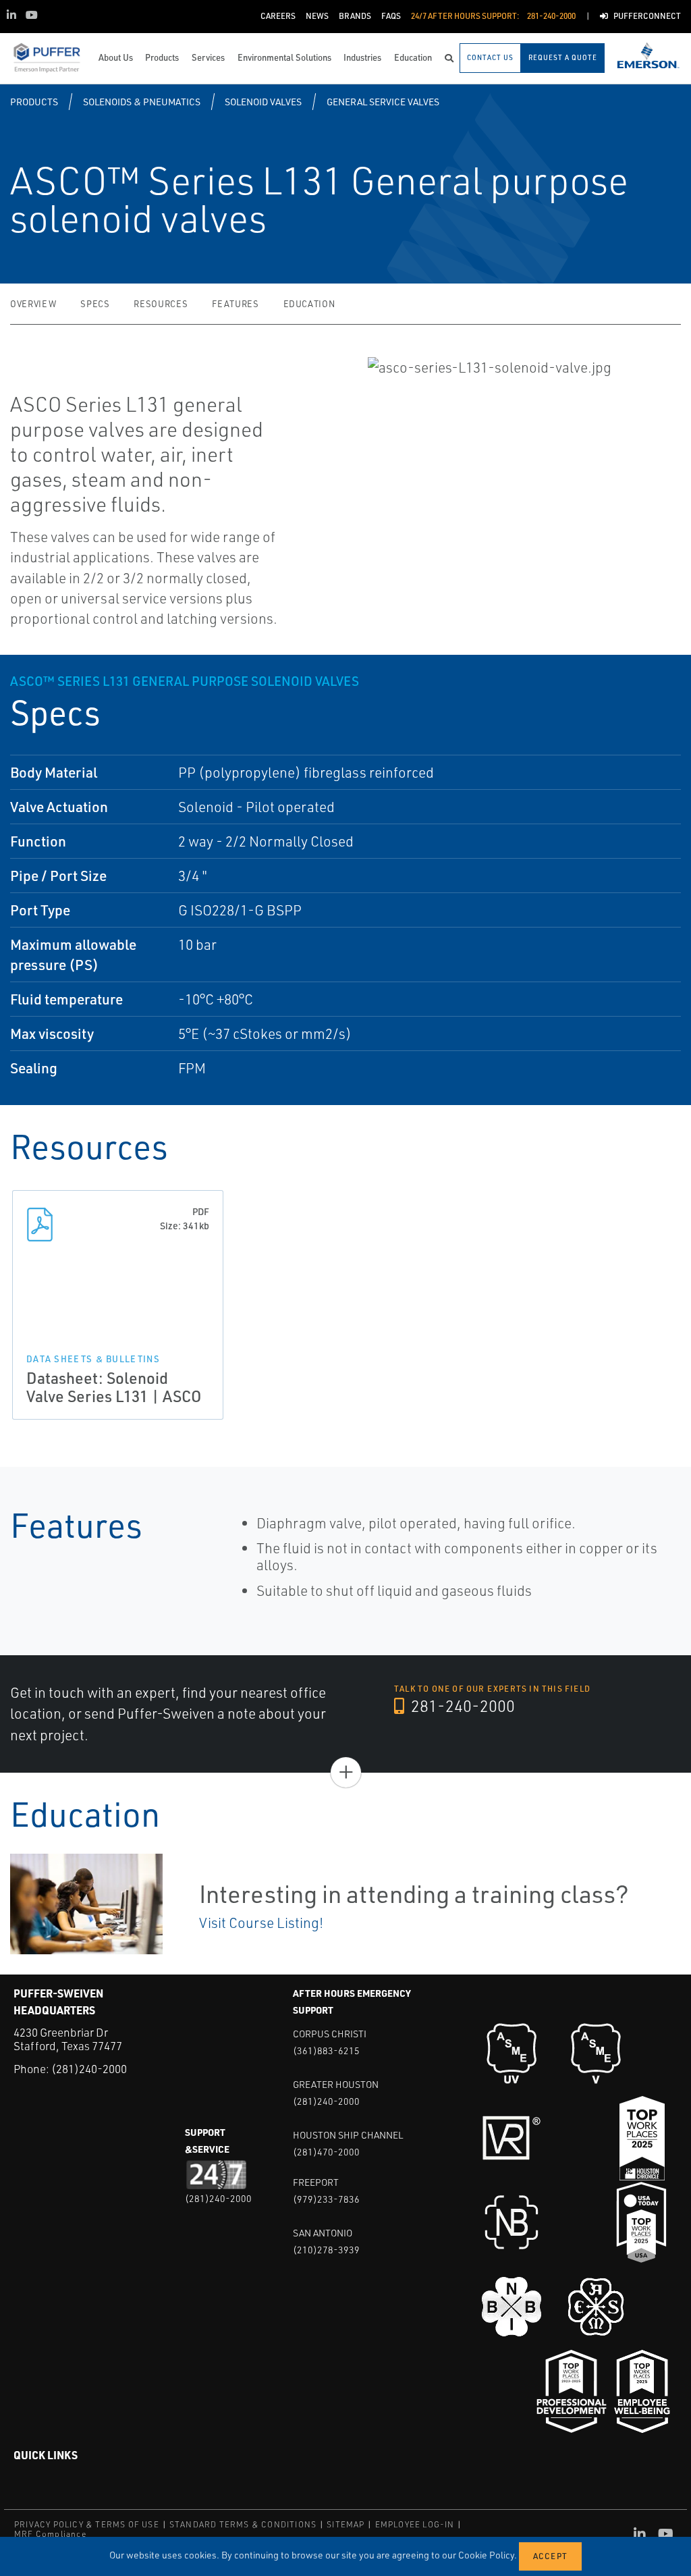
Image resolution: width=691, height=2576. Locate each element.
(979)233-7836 (326, 2199)
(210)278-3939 (326, 2250)
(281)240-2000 (89, 2069)
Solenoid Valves (263, 102)
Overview (33, 304)
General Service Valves (383, 102)
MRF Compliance (50, 2534)
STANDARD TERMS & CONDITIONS (243, 2524)
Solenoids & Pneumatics (142, 102)
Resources (161, 304)
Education (309, 304)
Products (34, 102)
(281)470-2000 (326, 2152)
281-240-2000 (461, 1706)
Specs (95, 304)
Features (235, 304)
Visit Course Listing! (261, 1923)
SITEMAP (345, 2524)
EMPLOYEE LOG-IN (415, 2524)
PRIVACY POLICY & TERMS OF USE (87, 2524)
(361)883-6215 (326, 2050)
